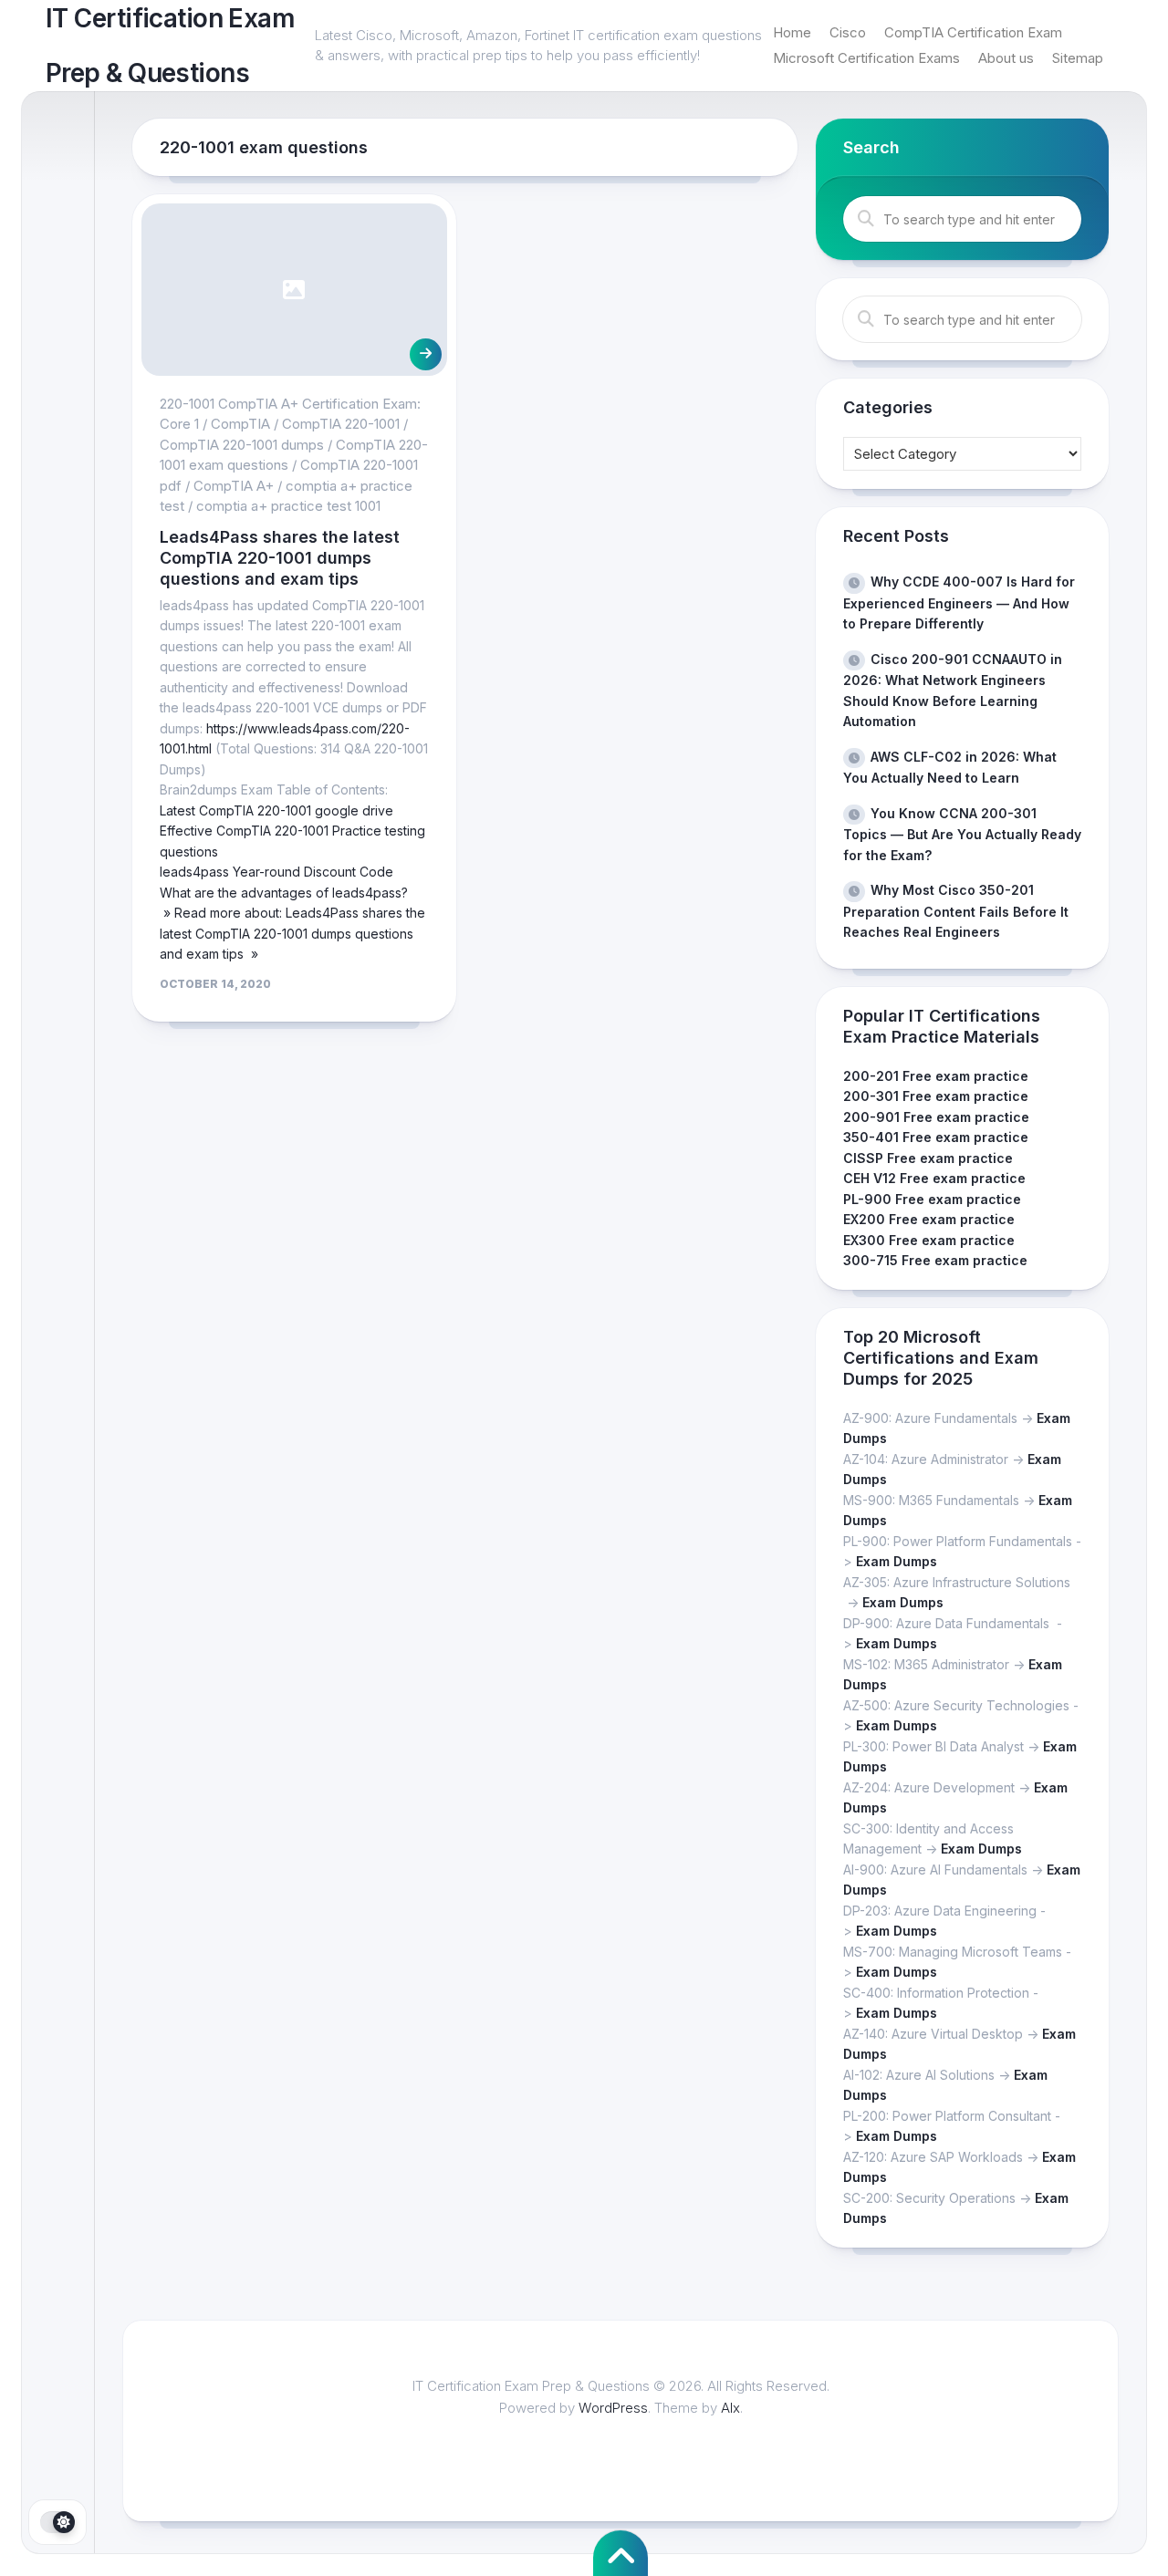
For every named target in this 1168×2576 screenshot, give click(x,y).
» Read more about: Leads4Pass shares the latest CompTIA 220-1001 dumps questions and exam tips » (292, 933)
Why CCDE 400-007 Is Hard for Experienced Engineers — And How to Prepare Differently (959, 602)
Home (792, 32)
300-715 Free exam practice (935, 1260)
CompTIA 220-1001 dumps (242, 445)
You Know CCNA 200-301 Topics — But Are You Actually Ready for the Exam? (962, 834)
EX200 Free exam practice (929, 1219)
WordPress (613, 2408)
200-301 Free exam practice (936, 1096)
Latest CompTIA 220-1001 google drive (276, 810)
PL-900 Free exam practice (932, 1199)
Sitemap (1078, 58)
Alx (730, 2408)
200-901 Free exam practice (936, 1117)
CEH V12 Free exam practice (934, 1178)
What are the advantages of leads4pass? (284, 893)
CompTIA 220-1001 (341, 424)
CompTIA (240, 424)
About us (1006, 58)
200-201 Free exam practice (936, 1076)
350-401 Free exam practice (936, 1137)
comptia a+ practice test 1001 (288, 506)
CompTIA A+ (234, 486)
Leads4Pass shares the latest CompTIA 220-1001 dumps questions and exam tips (280, 558)
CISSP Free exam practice (928, 1158)
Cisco (848, 32)
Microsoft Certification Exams (866, 58)
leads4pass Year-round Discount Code (276, 872)
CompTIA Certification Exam (973, 32)
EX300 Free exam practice (929, 1240)
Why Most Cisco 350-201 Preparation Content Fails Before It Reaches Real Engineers (956, 911)
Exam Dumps (897, 1561)
